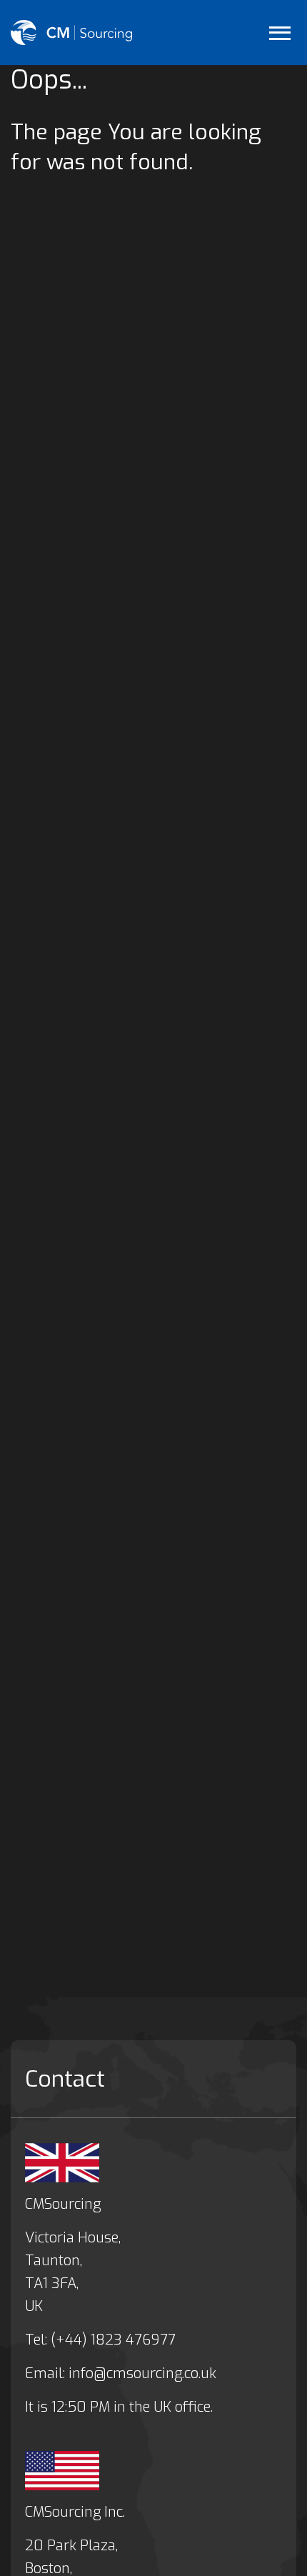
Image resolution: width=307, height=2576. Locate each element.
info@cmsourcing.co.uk (142, 2373)
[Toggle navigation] (280, 33)
